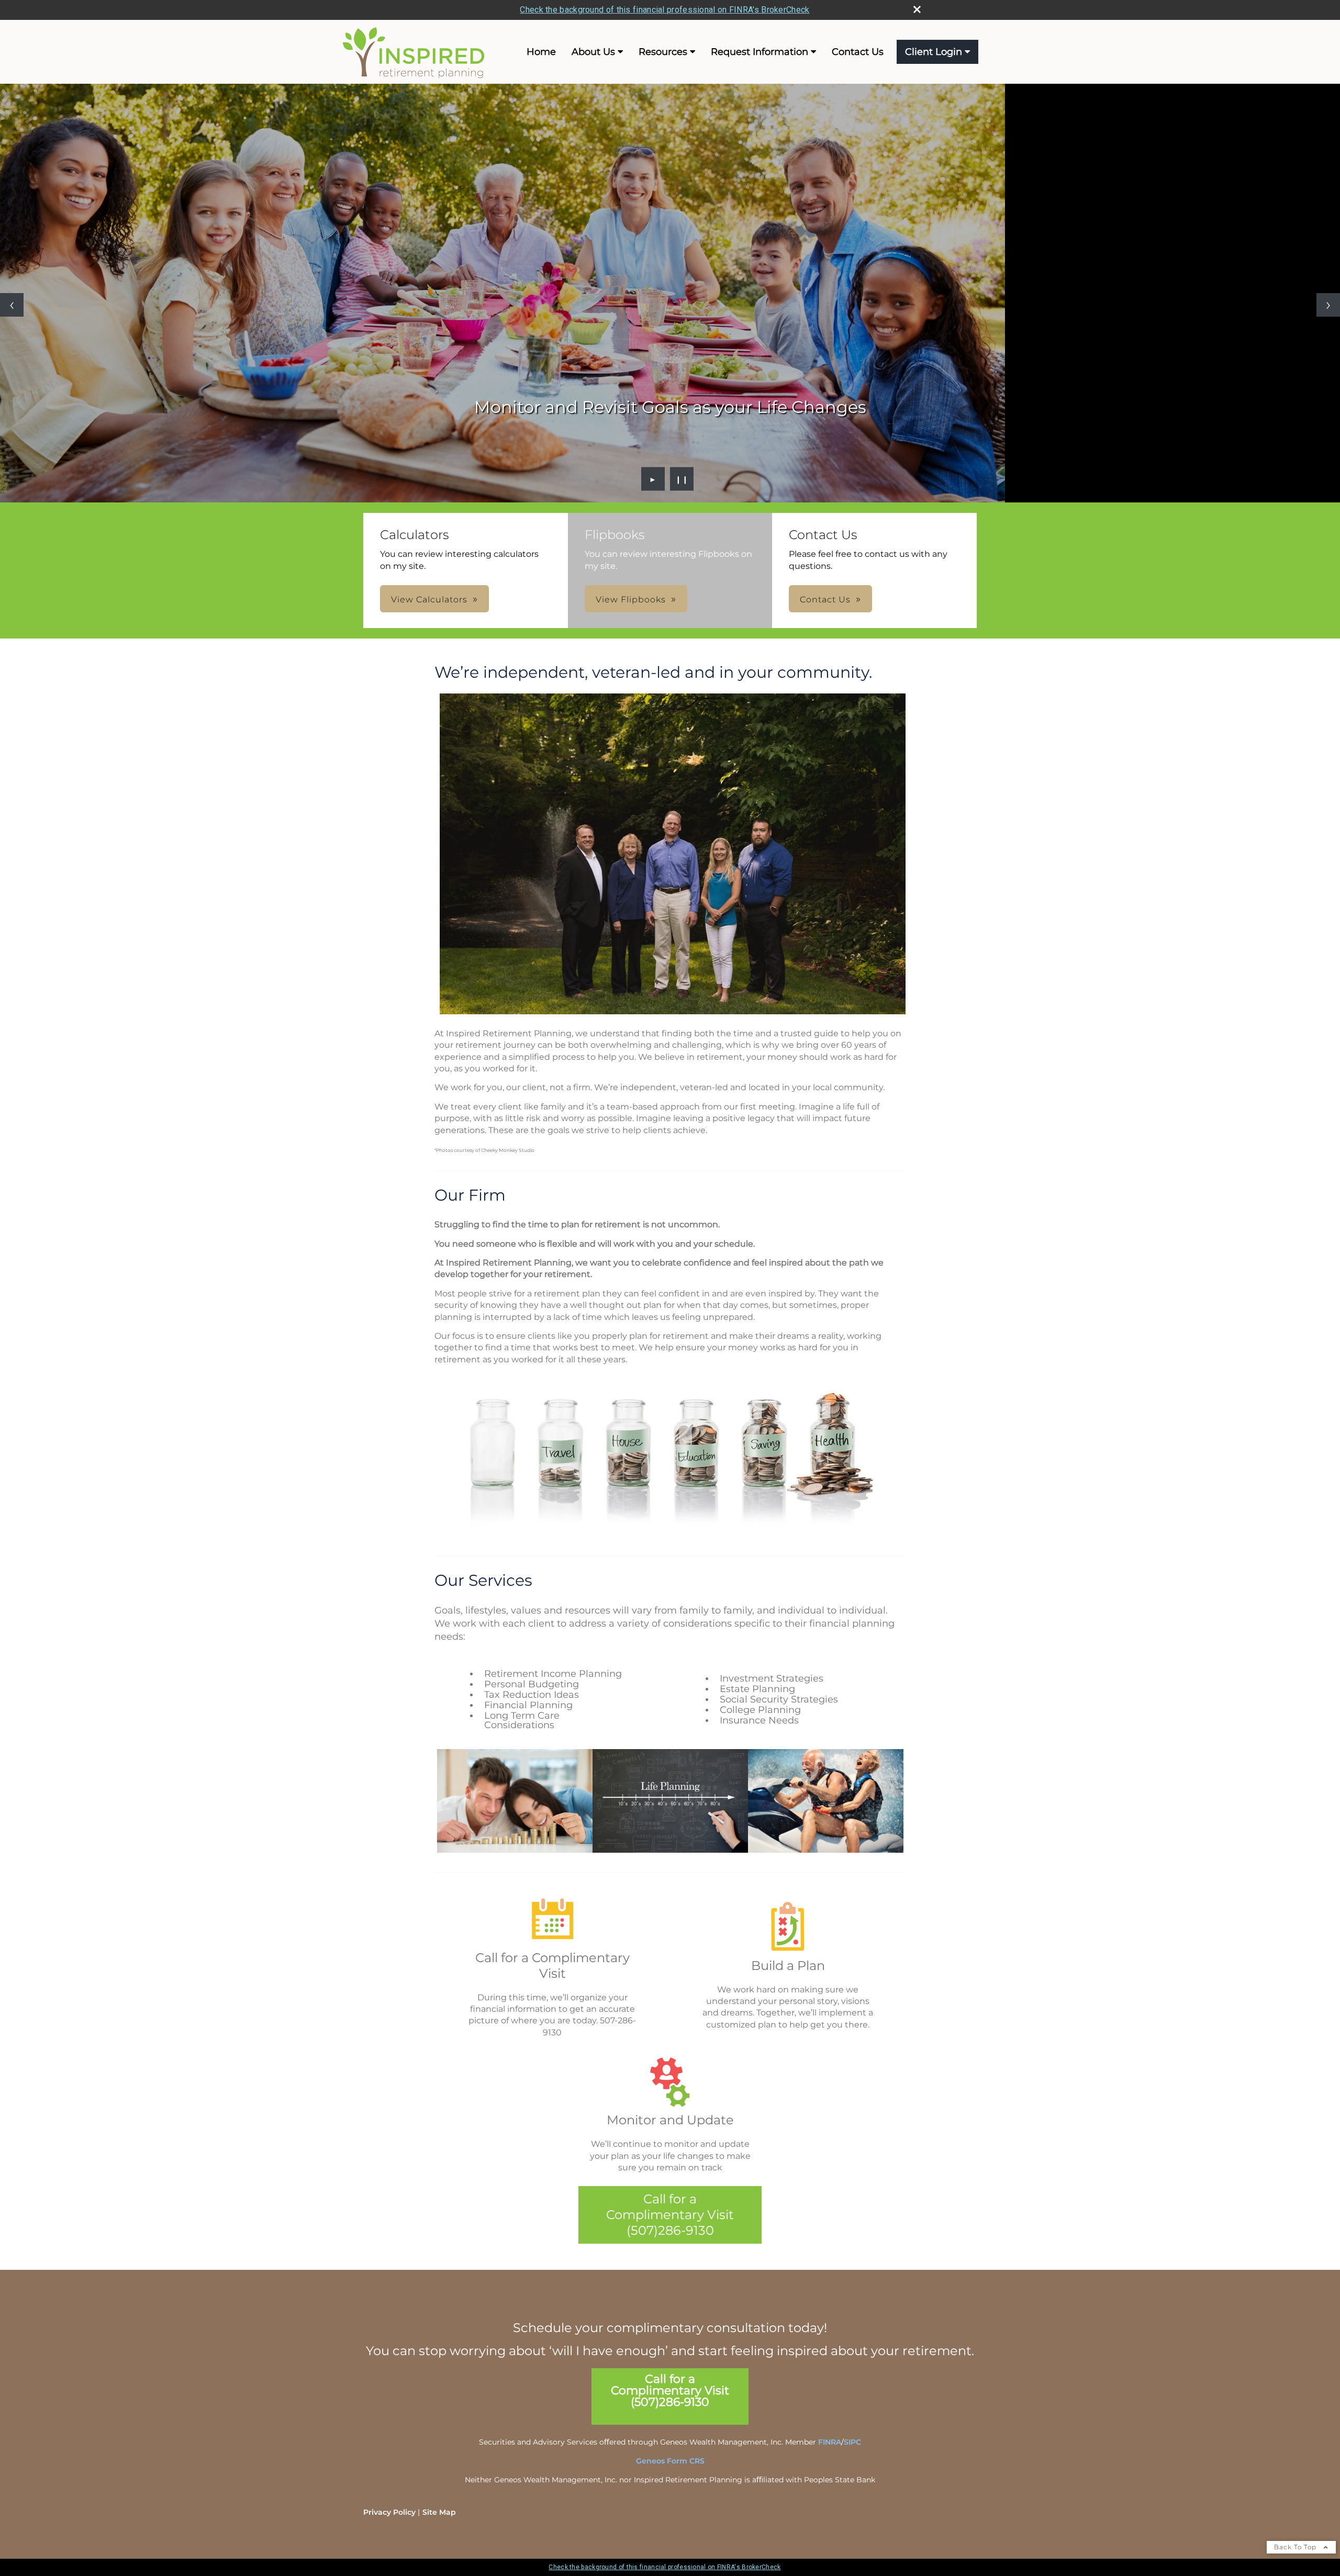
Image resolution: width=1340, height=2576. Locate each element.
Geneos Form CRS (670, 2461)
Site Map (439, 2512)
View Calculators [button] (429, 600)
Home (541, 52)
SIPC (852, 2442)
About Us (593, 52)
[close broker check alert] (917, 9)
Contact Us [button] (825, 600)
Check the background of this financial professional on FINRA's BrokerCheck (665, 10)
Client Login (934, 52)
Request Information (760, 52)
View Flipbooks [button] (631, 600)
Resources (663, 52)
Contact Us (858, 52)
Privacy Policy (389, 2512)
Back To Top (1296, 2547)
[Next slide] (1328, 305)
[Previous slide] (12, 305)
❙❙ (682, 479)
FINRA (830, 2442)
